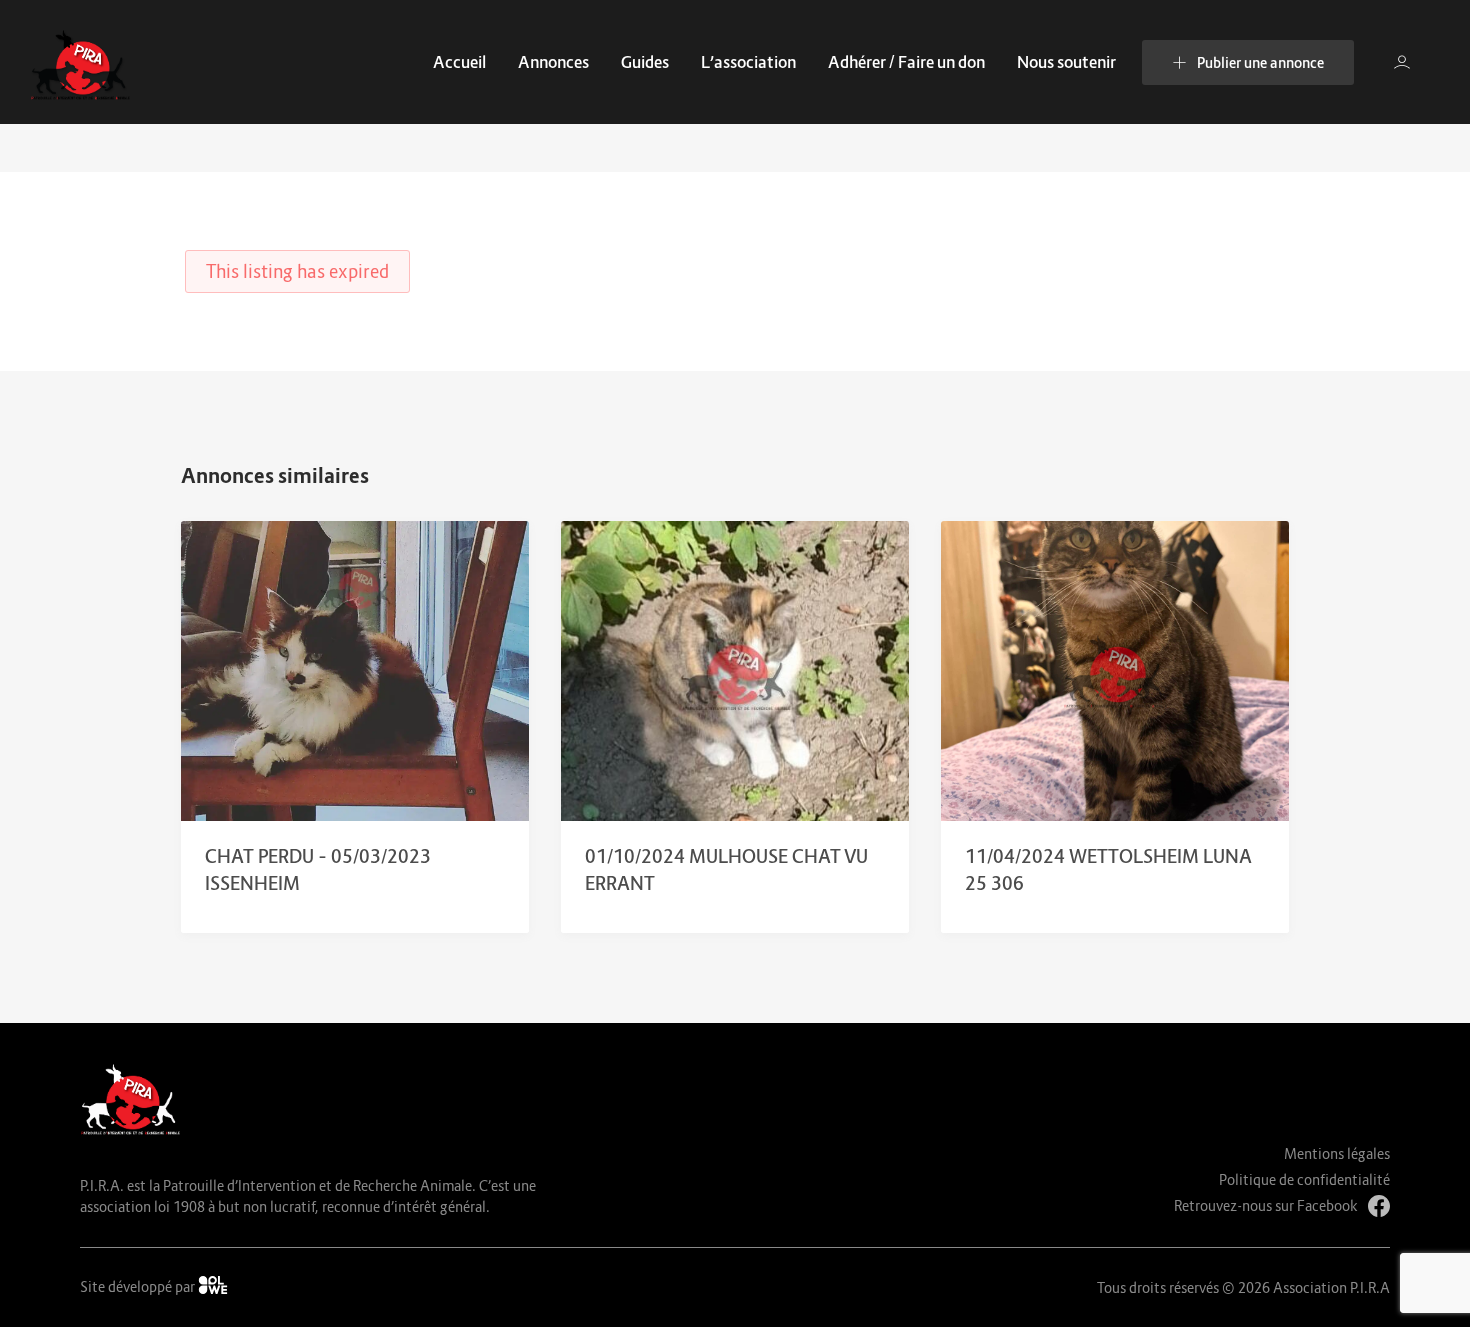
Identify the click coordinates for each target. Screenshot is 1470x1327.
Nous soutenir (1066, 62)
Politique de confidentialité (1304, 1179)
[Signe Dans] (1402, 62)
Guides (645, 62)
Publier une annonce (1260, 62)
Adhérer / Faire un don (906, 62)
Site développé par (139, 1286)
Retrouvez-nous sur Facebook (1266, 1205)
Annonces (553, 62)
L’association (748, 62)
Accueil (459, 62)
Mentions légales (1337, 1153)
